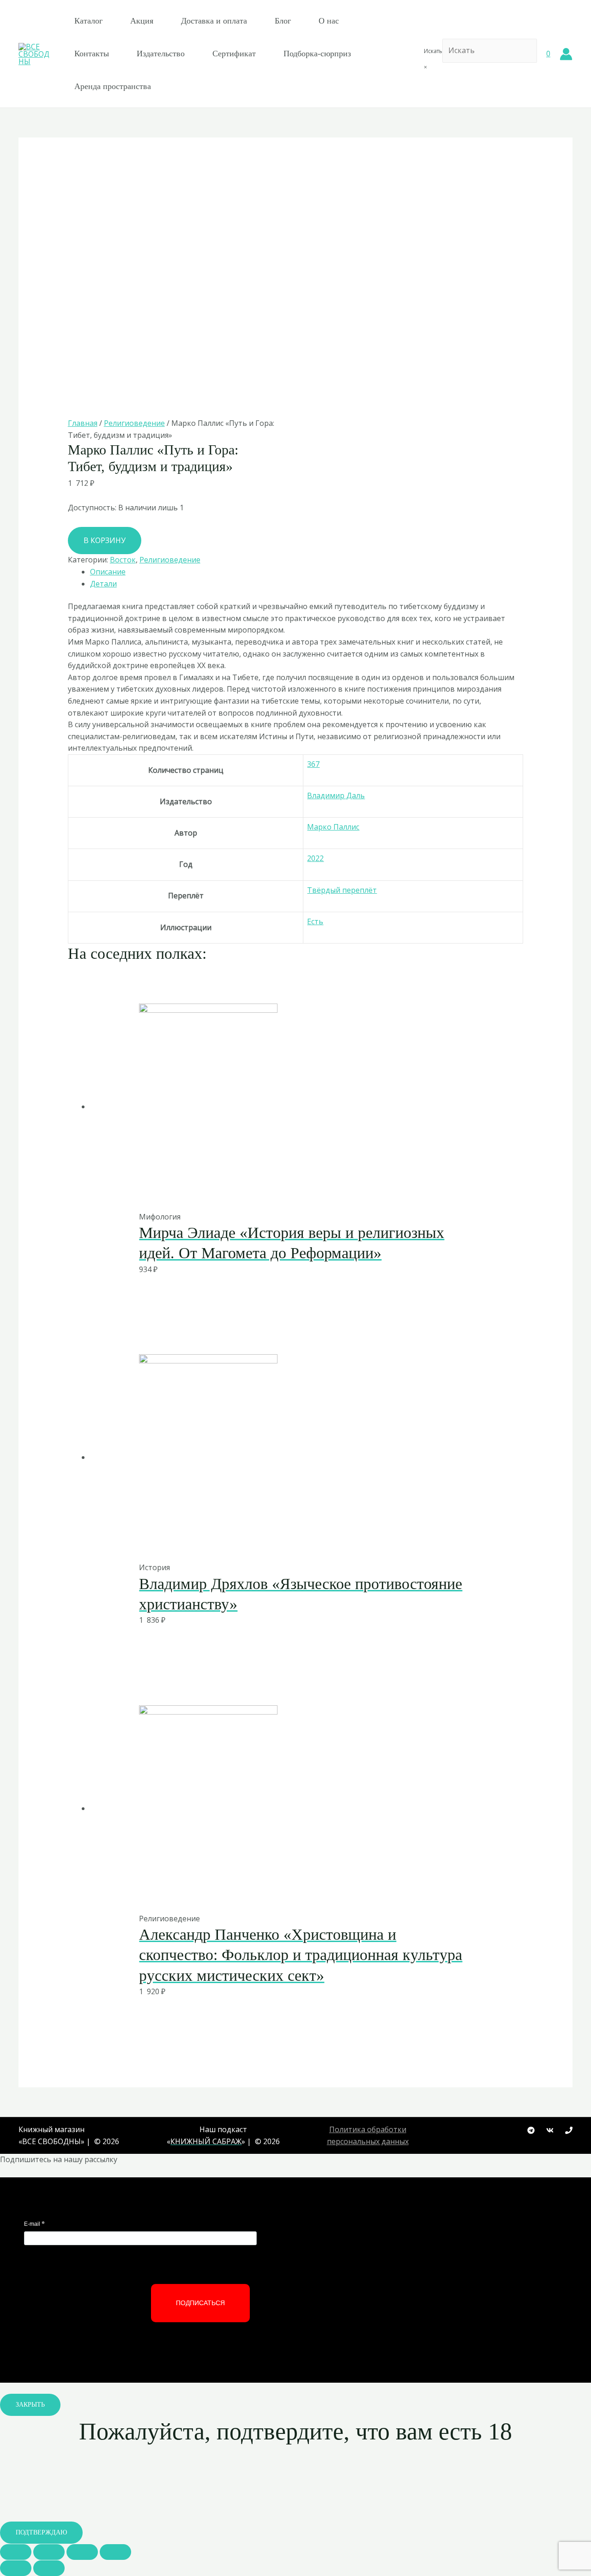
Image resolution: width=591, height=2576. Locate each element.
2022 (315, 858)
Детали (103, 584)
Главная (83, 423)
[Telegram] (531, 2130)
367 (313, 764)
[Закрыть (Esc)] (16, 2552)
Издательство (161, 54)
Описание (108, 572)
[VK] (550, 2130)
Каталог (88, 21)
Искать (433, 51)
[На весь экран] (82, 2552)
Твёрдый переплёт (342, 890)
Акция (142, 21)
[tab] (307, 572)
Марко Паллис (333, 827)
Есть (315, 921)
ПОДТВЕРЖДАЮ (41, 2532)
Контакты (92, 54)
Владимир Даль (336, 795)
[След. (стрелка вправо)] (49, 2568)
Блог (283, 21)
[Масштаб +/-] (115, 2552)
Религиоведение (134, 423)
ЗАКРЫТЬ (30, 2405)
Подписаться (200, 2303)
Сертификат (234, 54)
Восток (123, 560)
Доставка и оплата (214, 21)
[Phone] (569, 2130)
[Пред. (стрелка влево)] (16, 2568)
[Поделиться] (49, 2552)
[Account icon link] (566, 54)
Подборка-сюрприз (317, 54)
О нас (329, 21)
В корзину (105, 540)
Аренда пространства (113, 86)
